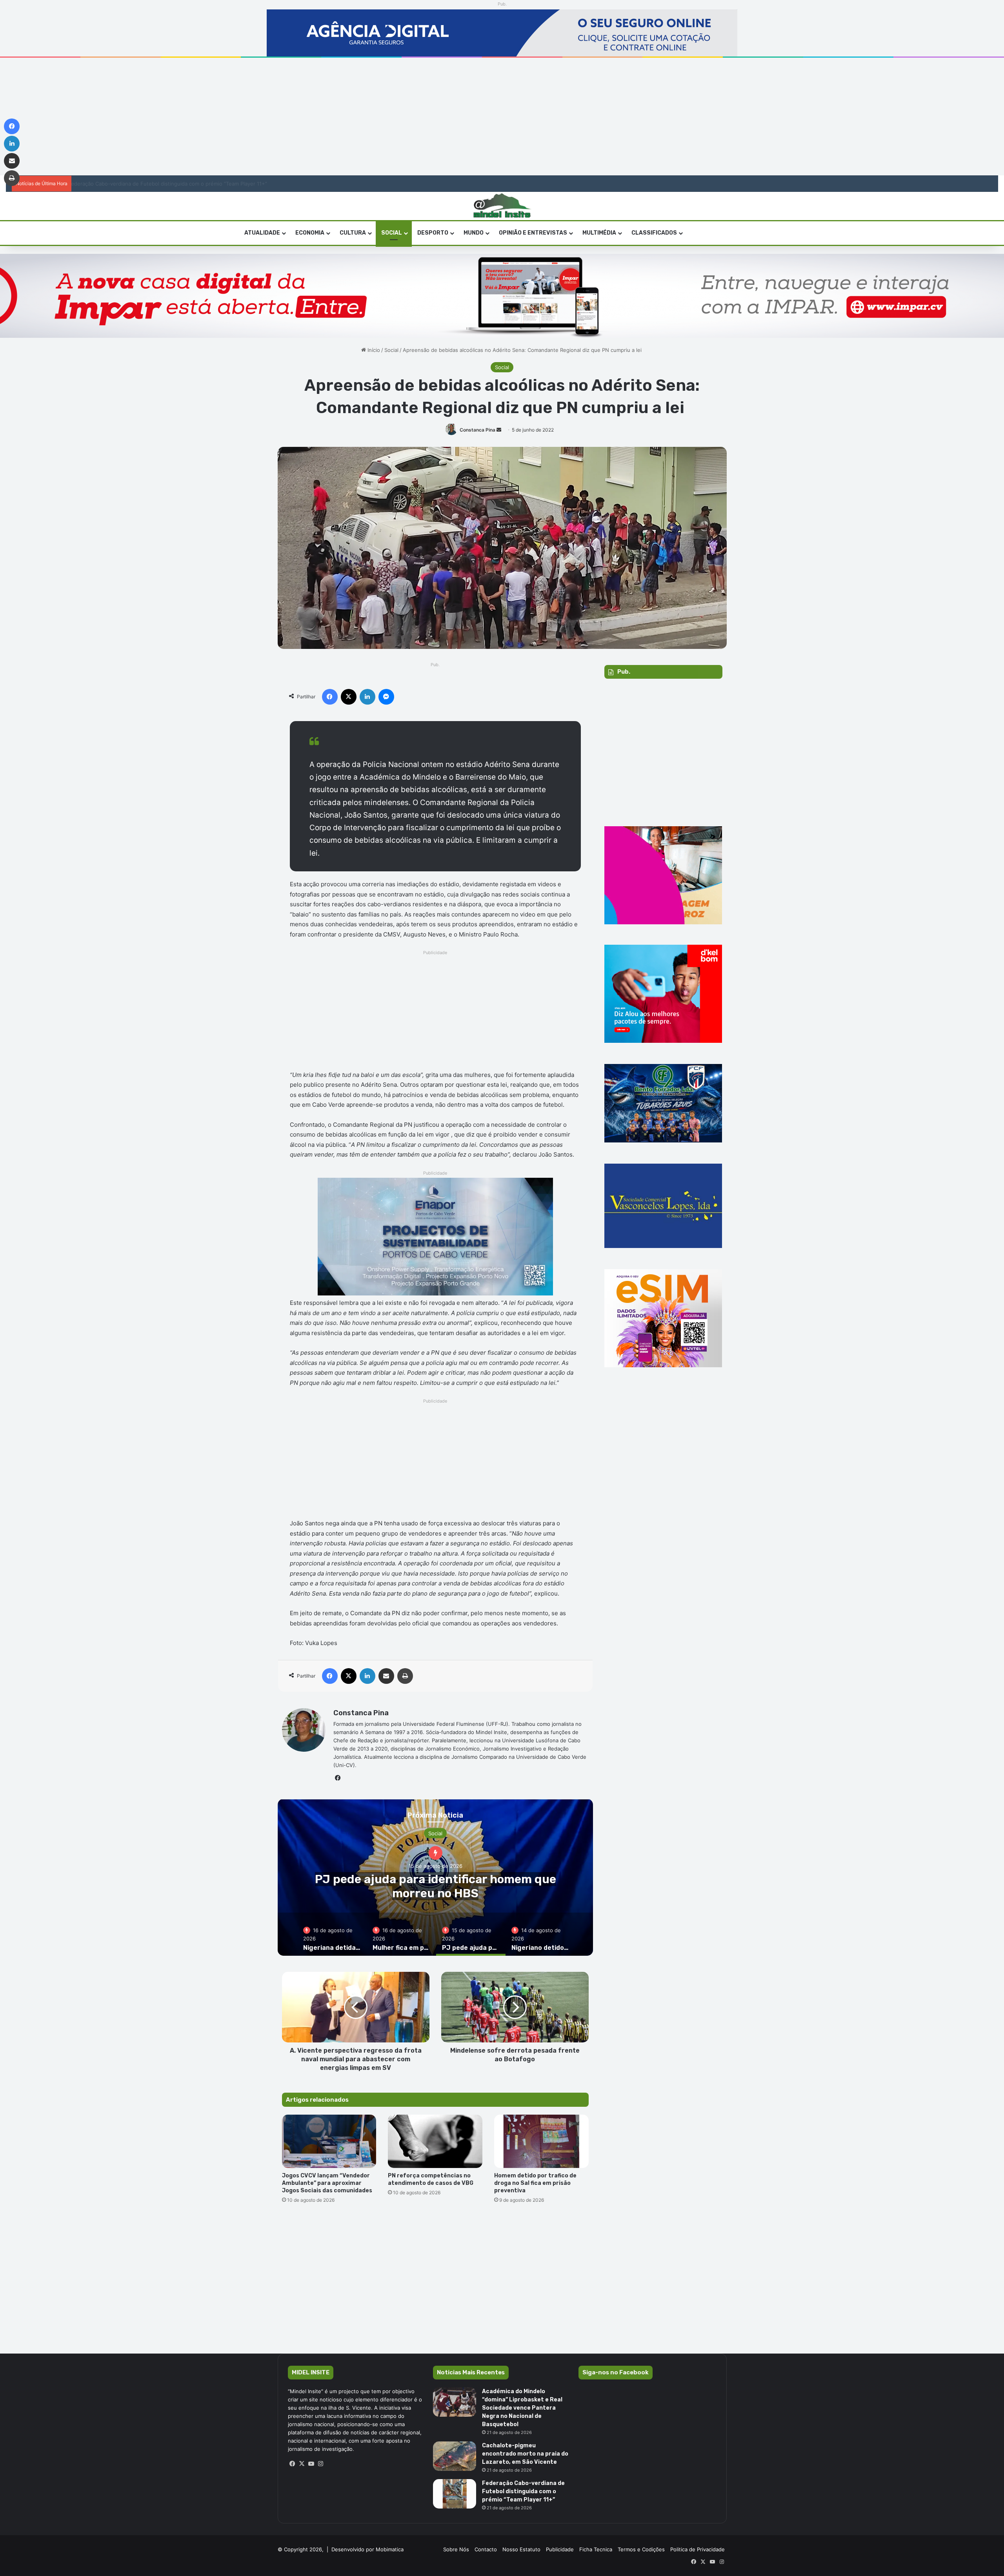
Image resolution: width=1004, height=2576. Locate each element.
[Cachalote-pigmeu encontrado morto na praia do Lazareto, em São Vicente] (455, 2456)
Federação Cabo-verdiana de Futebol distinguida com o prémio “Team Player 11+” (523, 2491)
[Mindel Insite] (502, 206)
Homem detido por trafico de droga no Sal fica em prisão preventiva (535, 2183)
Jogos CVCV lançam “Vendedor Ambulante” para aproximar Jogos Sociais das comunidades (327, 2183)
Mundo (474, 233)
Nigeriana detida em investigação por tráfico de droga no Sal (435, 1886)
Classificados (654, 233)
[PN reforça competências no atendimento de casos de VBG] (435, 2141)
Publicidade (560, 2549)
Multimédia (599, 233)
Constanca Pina (477, 430)
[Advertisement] (502, 117)
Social (392, 233)
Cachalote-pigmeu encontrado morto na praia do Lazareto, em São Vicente (525, 2454)
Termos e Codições (641, 2549)
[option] (436, 1877)
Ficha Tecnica (596, 2549)
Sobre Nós (456, 2549)
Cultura (353, 233)
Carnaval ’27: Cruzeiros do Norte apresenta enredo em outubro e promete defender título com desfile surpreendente (220, 184)
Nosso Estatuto (521, 2549)
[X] (302, 2464)
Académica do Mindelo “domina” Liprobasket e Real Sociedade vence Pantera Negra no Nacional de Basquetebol (522, 2408)
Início (373, 350)
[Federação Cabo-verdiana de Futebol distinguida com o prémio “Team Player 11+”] (455, 2494)
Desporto (433, 233)
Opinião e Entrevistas (533, 233)
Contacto (486, 2549)
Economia (310, 233)
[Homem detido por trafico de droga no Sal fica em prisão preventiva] (541, 2141)
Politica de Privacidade (698, 2549)
